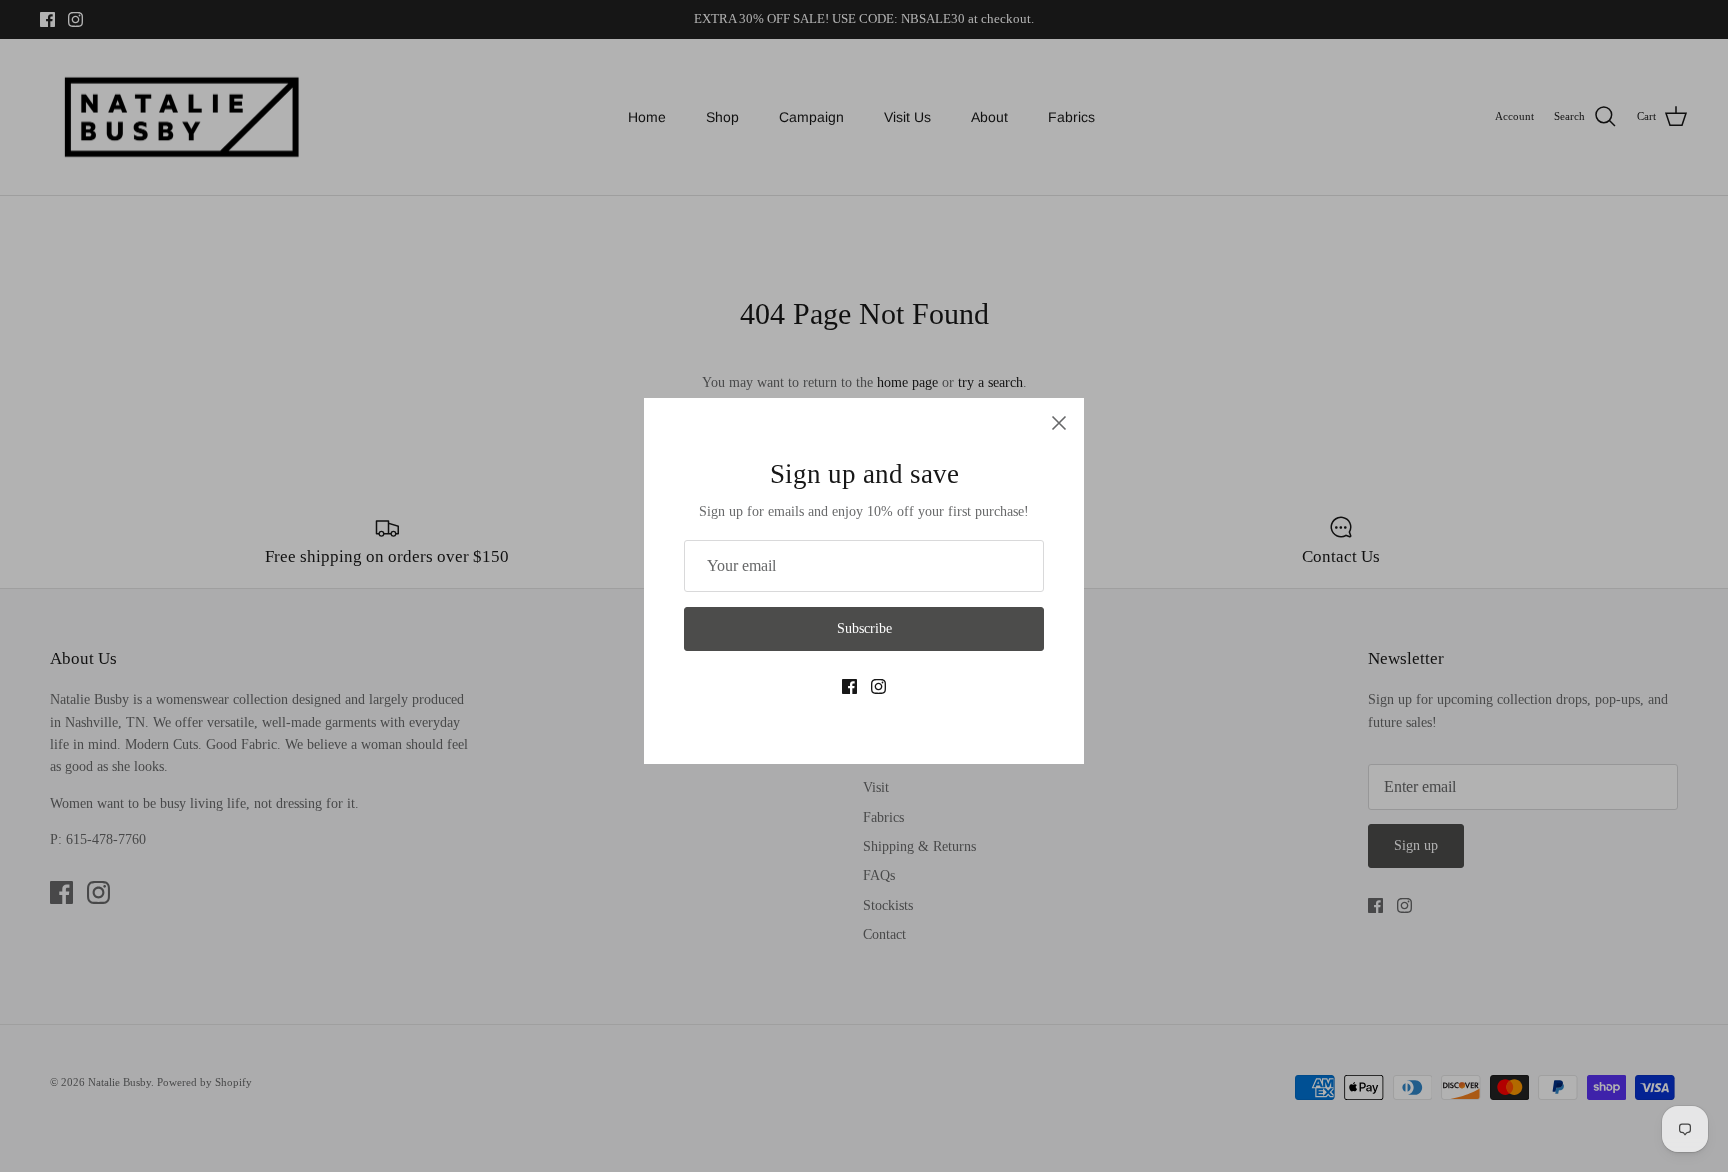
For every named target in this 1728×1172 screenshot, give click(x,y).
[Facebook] (849, 686)
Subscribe (864, 628)
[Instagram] (878, 686)
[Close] (1059, 423)
